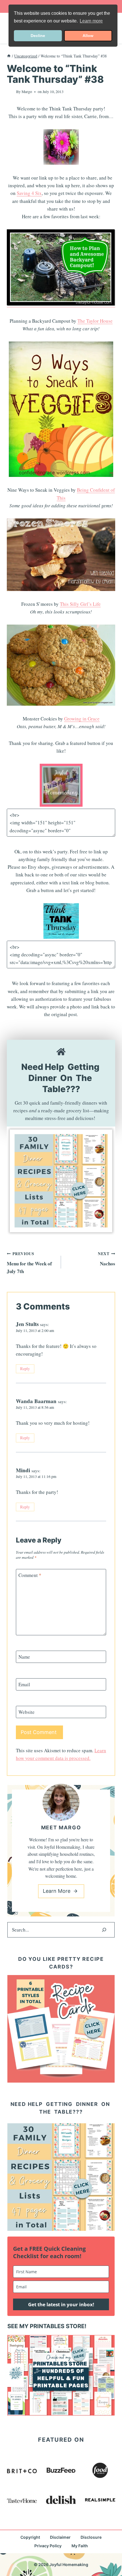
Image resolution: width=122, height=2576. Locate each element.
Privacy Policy (48, 2546)
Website (27, 1712)
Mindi (23, 1470)
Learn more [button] (91, 21)
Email (24, 1685)
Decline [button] (38, 36)
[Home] (9, 56)
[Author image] (10, 92)
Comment (30, 1575)
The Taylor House (95, 321)
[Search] (104, 1930)
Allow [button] (88, 36)
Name (24, 1657)
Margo (27, 92)
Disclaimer (60, 2537)
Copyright (30, 2537)
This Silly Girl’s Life (80, 604)
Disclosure (91, 2537)
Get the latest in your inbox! (61, 2304)
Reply (25, 1369)
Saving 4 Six (29, 193)
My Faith (80, 2546)
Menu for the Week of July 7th (29, 1263)
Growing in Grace (82, 719)
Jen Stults (27, 1324)
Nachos (107, 1259)
